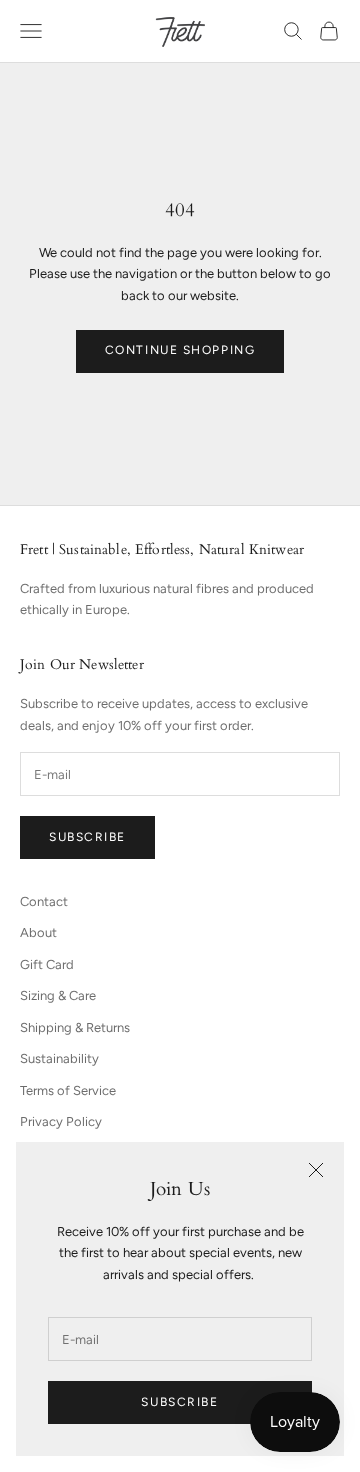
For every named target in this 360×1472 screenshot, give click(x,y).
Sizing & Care (58, 995)
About (38, 932)
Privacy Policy (61, 1121)
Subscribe (179, 1402)
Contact (44, 901)
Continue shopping (180, 350)
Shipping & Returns (75, 1027)
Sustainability (59, 1058)
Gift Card (47, 964)
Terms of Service (68, 1090)
